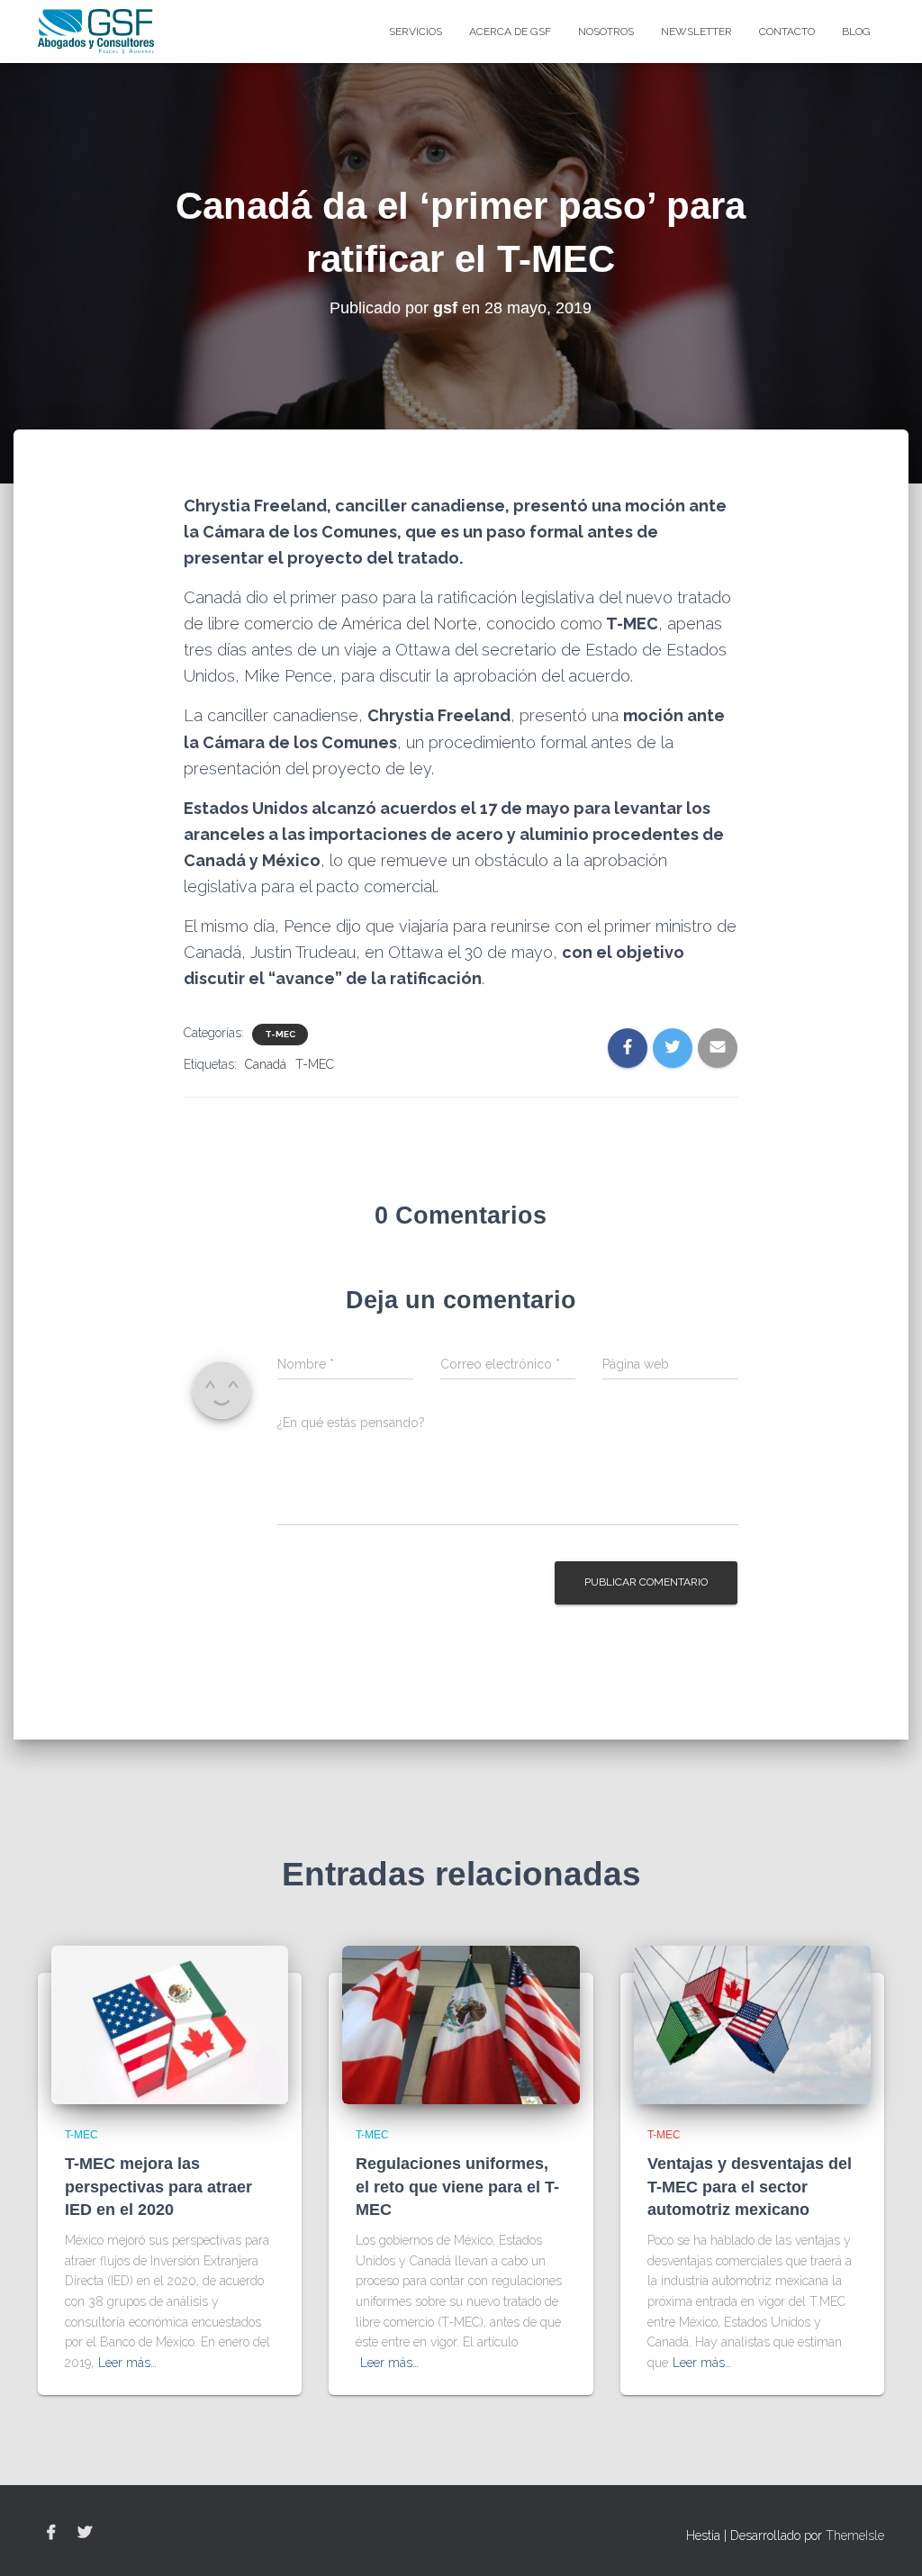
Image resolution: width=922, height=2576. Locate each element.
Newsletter (696, 32)
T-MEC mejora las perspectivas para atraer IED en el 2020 (158, 2186)
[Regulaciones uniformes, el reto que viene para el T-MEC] (461, 2024)
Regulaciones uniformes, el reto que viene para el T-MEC (457, 2186)
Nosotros (606, 32)
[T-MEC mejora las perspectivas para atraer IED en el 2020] (170, 2024)
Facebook (51, 2533)
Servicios (416, 32)
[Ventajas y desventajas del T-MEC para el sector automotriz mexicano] (752, 2024)
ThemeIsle (855, 2535)
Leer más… (127, 2363)
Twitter (85, 2533)
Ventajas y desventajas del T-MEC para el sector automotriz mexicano (750, 2186)
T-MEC (280, 1034)
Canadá (266, 1064)
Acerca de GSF (510, 32)
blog (856, 32)
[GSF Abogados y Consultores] (96, 32)
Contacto (787, 32)
